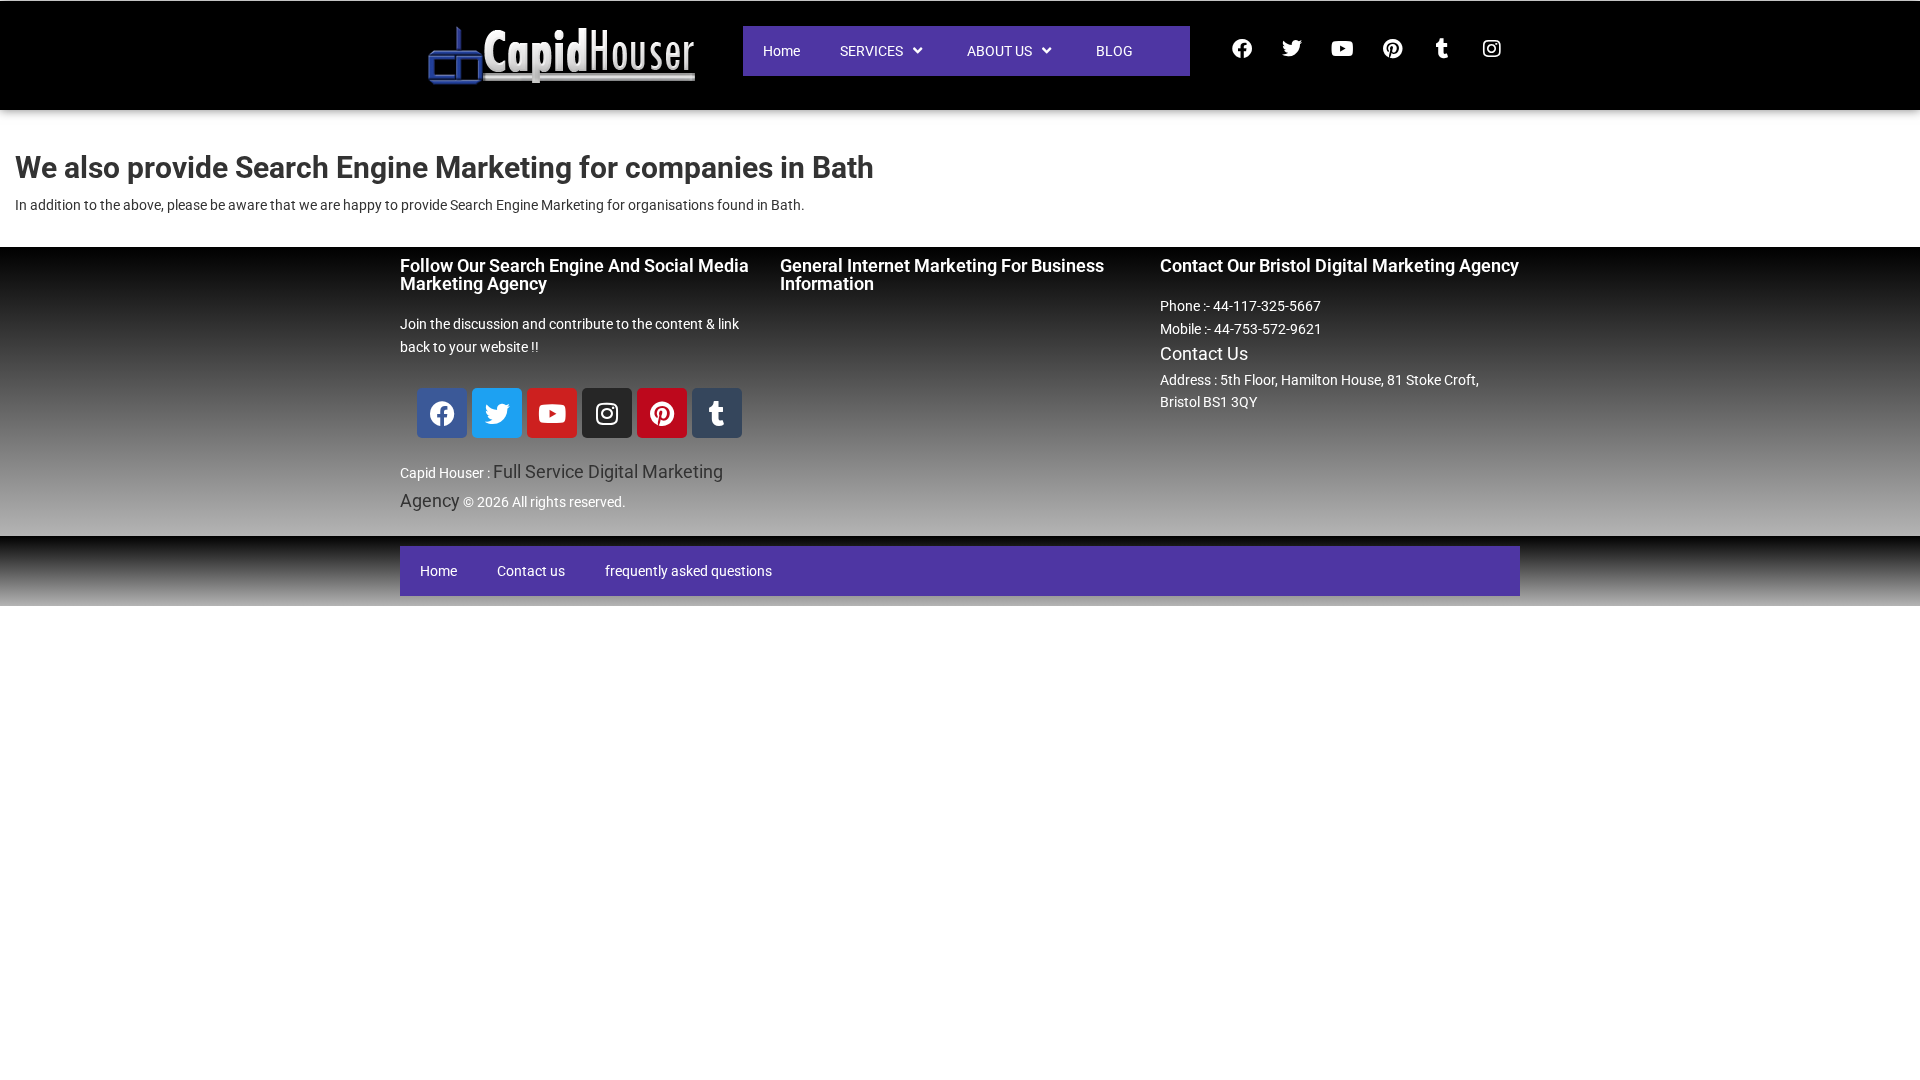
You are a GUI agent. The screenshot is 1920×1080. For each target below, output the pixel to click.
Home (781, 51)
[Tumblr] (1442, 49)
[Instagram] (1492, 49)
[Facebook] (1242, 49)
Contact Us (1204, 353)
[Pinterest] (1392, 49)
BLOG (1114, 51)
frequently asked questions (688, 571)
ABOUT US (999, 51)
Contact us (531, 571)
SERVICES (871, 51)
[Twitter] (1292, 49)
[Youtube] (1342, 49)
